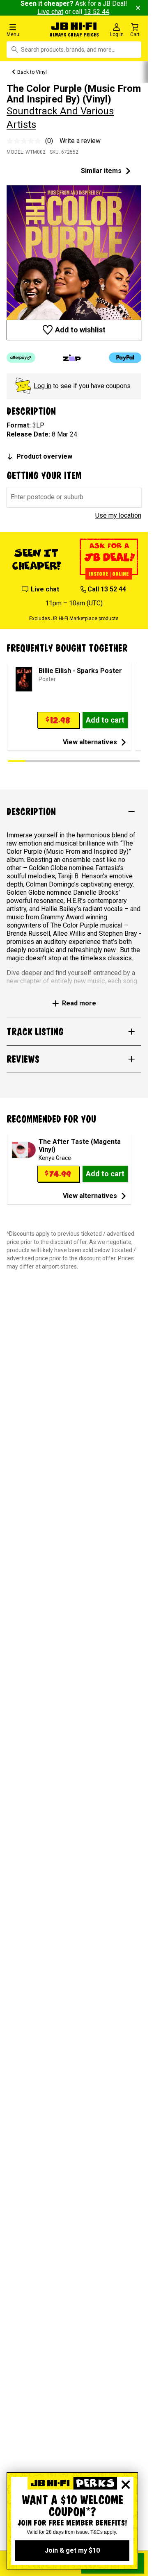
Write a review (80, 141)
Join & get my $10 (72, 2550)
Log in (43, 386)
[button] (25, 30)
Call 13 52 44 (107, 589)
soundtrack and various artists (60, 118)
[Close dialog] (126, 2485)
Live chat (50, 12)
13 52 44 (97, 12)
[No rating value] (26, 141)
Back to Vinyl (32, 72)
